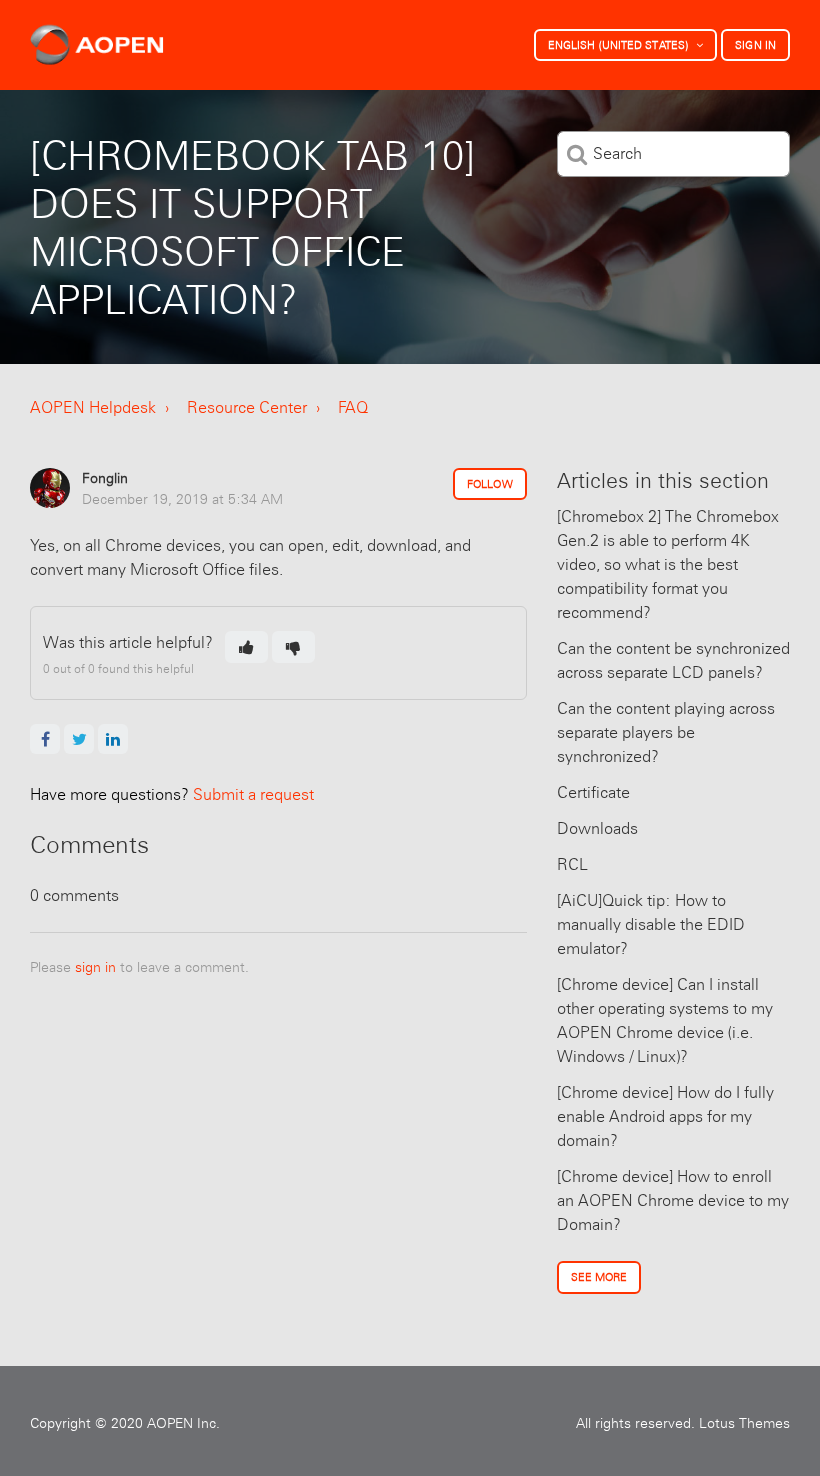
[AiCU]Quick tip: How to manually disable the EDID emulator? (651, 924)
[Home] (97, 45)
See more (599, 1277)
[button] (246, 647)
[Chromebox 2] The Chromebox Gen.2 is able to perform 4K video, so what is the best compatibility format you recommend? (668, 564)
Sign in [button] (755, 45)
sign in (95, 967)
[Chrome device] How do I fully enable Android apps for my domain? (665, 1116)
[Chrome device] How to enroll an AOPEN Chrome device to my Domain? (673, 1200)
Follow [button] (490, 484)
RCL (572, 864)
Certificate (593, 792)
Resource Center (247, 407)
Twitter (79, 739)
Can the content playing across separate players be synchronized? (666, 732)
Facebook (45, 739)
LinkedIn (113, 739)
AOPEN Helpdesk (93, 407)
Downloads (597, 828)
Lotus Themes (744, 1423)
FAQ (353, 407)
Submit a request (172, 794)
